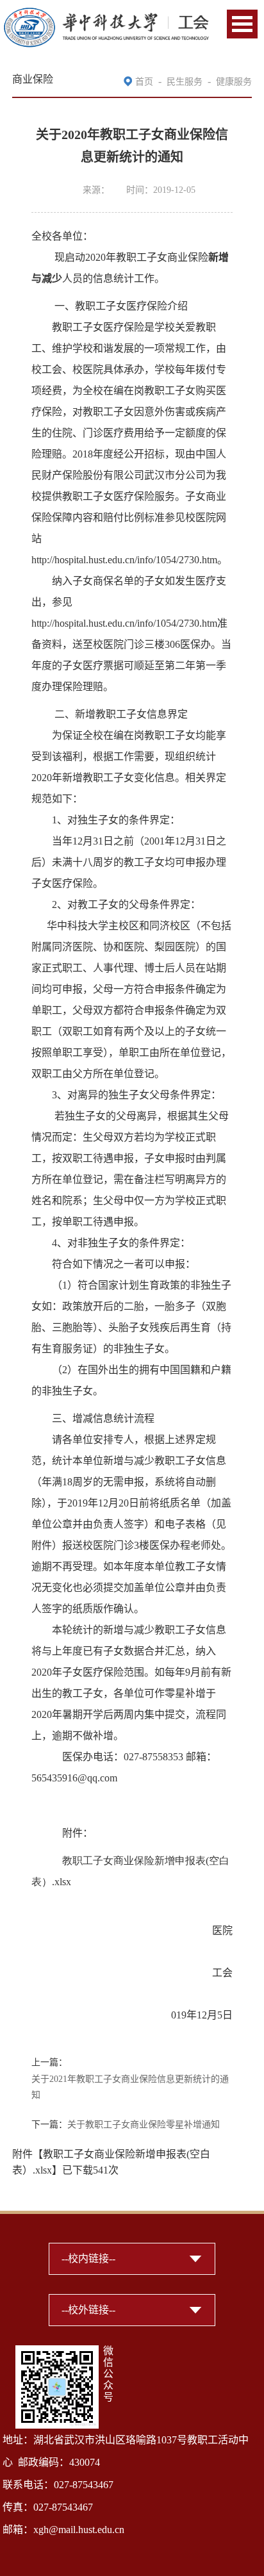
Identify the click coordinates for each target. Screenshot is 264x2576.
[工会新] (106, 14)
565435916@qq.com (74, 1778)
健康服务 (234, 82)
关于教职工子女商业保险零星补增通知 (144, 2125)
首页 (144, 82)
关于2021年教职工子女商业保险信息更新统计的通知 (130, 2087)
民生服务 (185, 82)
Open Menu (242, 24)
